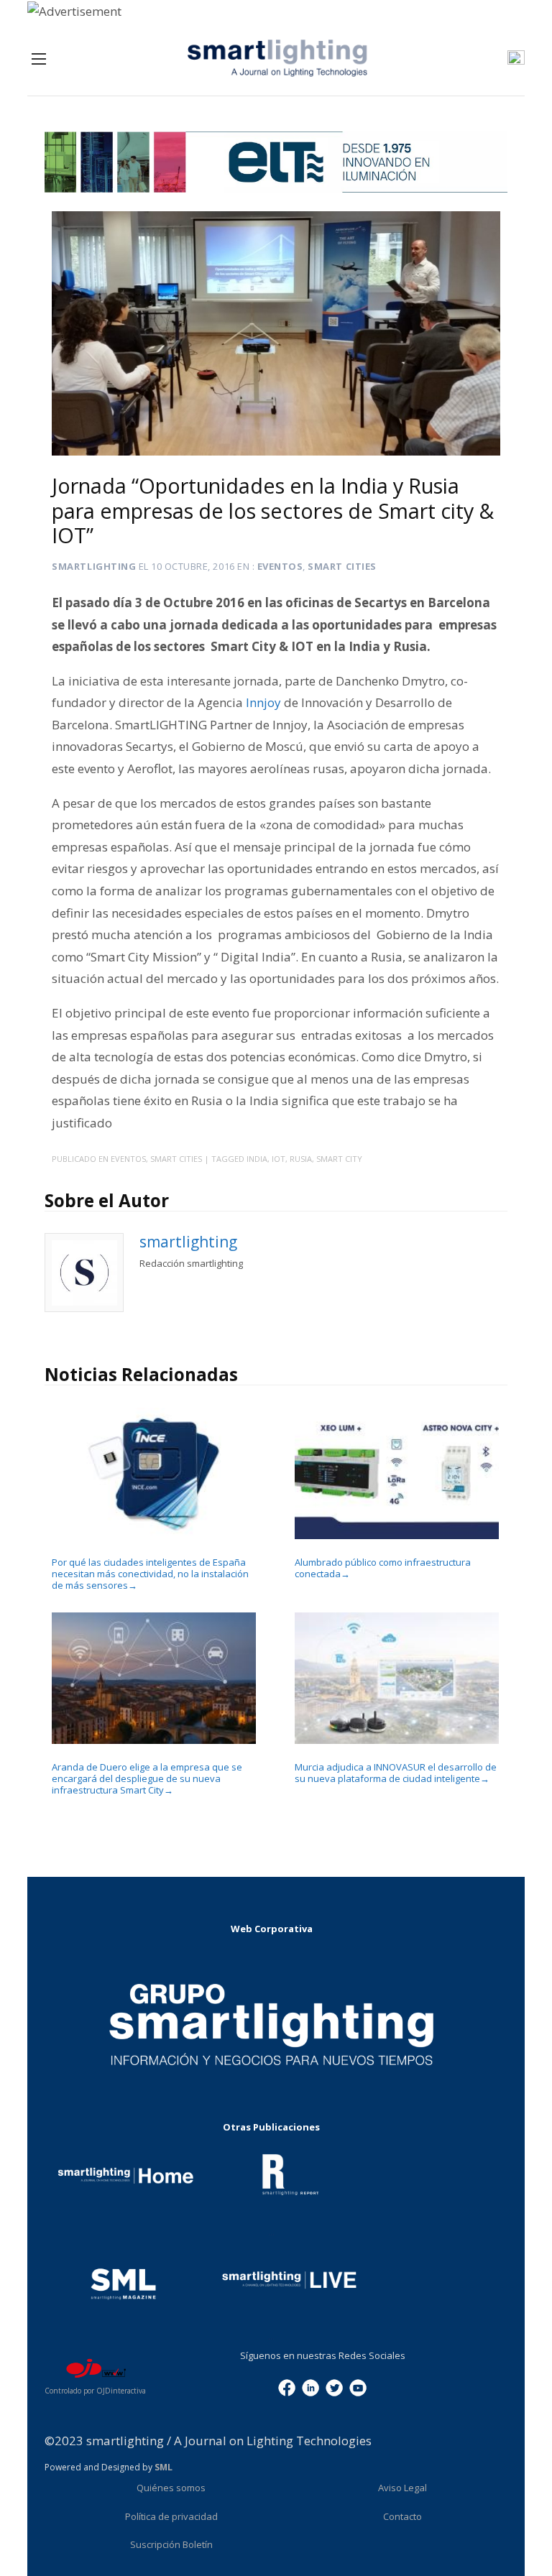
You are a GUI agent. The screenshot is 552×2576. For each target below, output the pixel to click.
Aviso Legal (402, 2488)
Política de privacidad (171, 2516)
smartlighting (94, 566)
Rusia (301, 1159)
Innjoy (265, 702)
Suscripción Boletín (171, 2544)
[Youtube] (358, 2387)
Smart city (339, 1159)
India (257, 1159)
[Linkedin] (310, 2387)
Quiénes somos (171, 2488)
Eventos (280, 566)
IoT (279, 1159)
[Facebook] (287, 2387)
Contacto (402, 2516)
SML (164, 2467)
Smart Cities (342, 566)
